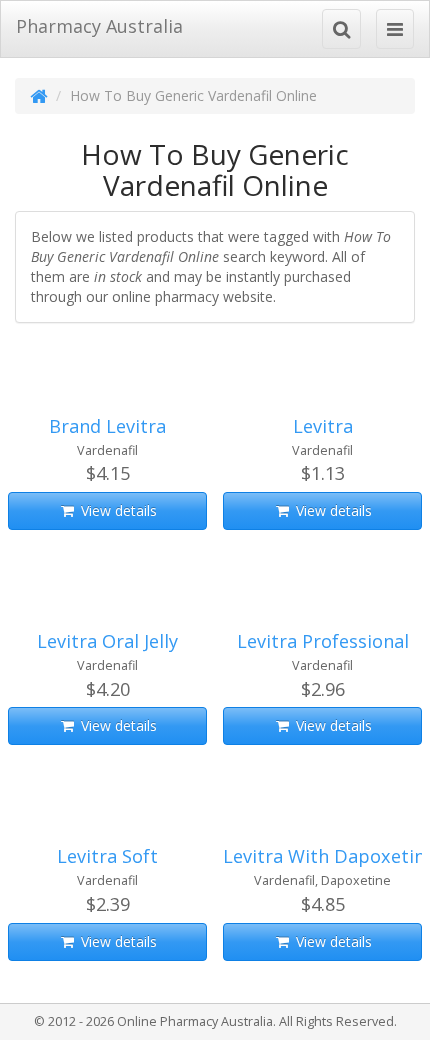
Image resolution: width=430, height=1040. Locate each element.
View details (117, 510)
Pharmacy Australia (99, 26)
